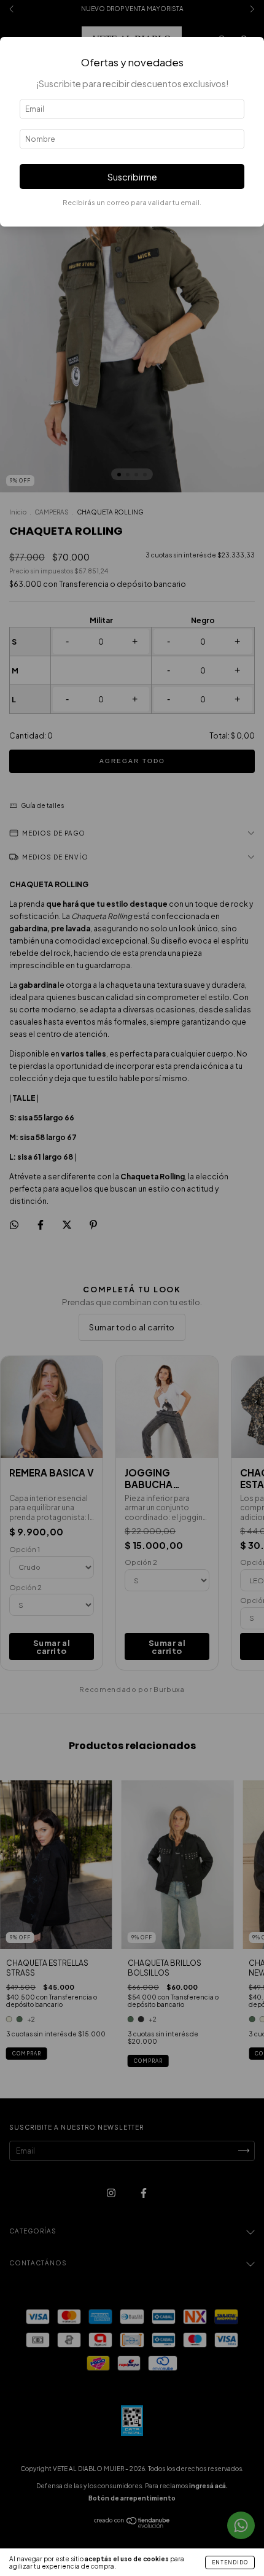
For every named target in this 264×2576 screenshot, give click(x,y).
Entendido (230, 2562)
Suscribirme (132, 177)
